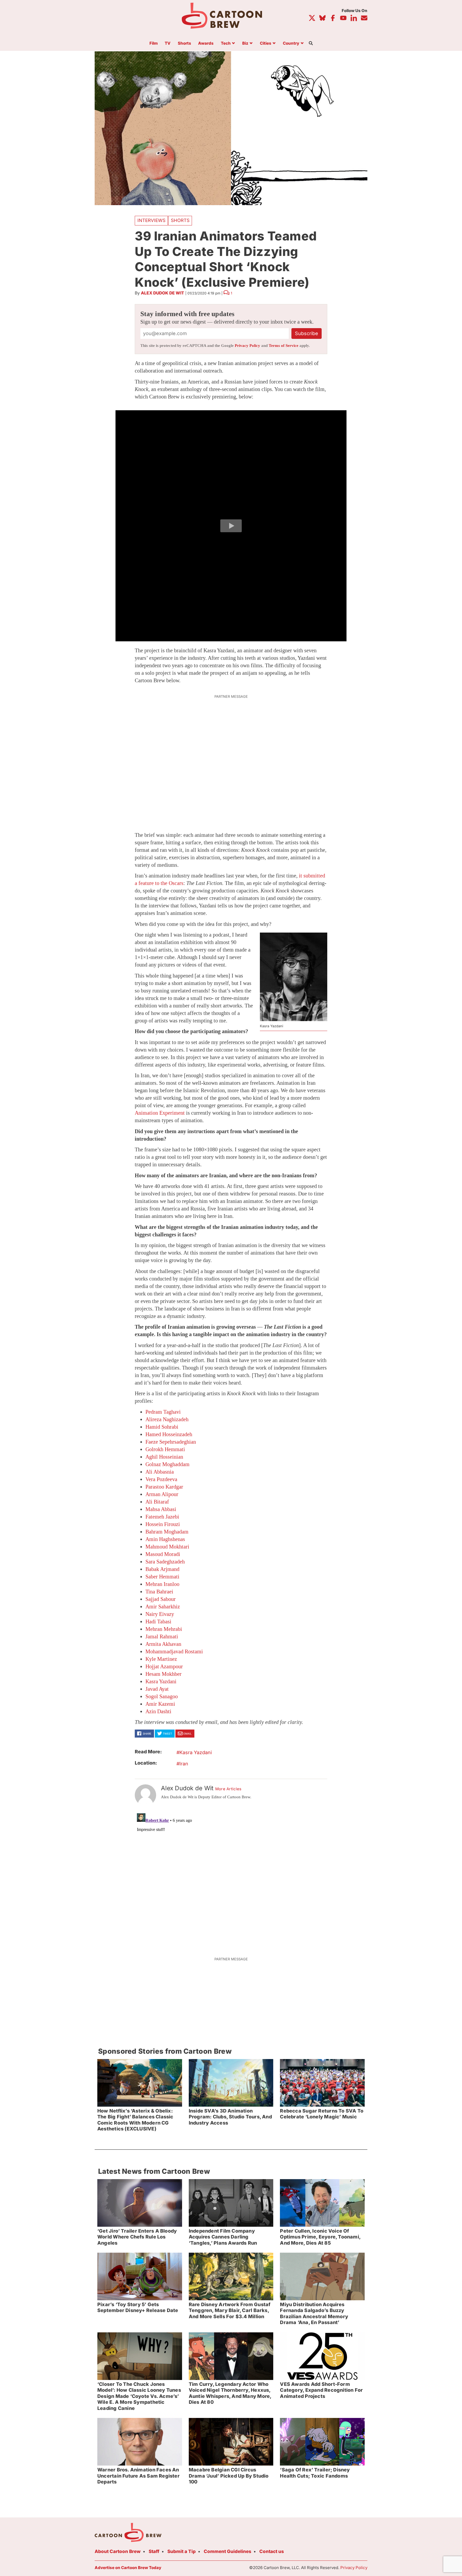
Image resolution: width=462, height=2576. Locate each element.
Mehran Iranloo (162, 1584)
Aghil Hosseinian (164, 1457)
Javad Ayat (157, 1689)
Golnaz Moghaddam (168, 1464)
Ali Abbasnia (160, 1472)
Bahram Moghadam (167, 1532)
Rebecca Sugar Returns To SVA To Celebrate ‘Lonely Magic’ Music (322, 2114)
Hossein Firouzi (163, 1524)
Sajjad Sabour (161, 1599)
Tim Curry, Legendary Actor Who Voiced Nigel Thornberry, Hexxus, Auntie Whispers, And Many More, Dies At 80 (230, 2393)
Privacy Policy (247, 346)
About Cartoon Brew (118, 2551)
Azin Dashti (158, 1711)
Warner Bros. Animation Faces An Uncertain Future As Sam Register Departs (138, 2476)
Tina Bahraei (159, 1592)
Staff (154, 2551)
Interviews (151, 220)
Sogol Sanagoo (162, 1696)
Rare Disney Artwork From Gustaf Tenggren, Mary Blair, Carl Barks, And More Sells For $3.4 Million (230, 2310)
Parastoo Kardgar (164, 1487)
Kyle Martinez (161, 1659)
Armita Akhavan (163, 1644)
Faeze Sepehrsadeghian (171, 1442)
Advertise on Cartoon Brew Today (128, 2568)
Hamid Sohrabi (162, 1427)
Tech (226, 43)
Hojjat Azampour (164, 1666)
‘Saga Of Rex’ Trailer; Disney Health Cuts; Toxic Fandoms (315, 2473)
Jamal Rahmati (162, 1636)
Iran (184, 1764)
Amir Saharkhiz (163, 1607)
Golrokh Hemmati (165, 1449)
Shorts (184, 43)
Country (291, 43)
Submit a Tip (182, 2551)
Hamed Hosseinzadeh (169, 1434)
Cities (266, 43)
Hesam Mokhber (163, 1674)
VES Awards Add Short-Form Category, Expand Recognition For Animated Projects (321, 2390)
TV (168, 43)
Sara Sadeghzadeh (165, 1562)
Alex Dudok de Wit (163, 293)
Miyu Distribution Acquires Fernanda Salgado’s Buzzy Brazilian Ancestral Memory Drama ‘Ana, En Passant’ (314, 2314)
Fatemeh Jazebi (162, 1517)
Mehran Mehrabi (164, 1629)
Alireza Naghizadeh (167, 1419)
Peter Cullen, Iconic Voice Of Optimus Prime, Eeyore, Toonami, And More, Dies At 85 (320, 2237)
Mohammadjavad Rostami (174, 1651)
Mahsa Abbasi (161, 1509)
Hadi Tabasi (158, 1621)
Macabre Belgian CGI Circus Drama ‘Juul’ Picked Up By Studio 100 (229, 2476)
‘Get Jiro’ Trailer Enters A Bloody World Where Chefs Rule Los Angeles (137, 2237)
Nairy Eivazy (160, 1614)
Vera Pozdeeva (161, 1479)
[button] (231, 526)
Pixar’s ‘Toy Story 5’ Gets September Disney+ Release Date (138, 2307)
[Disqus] (231, 1878)
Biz (245, 43)
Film (154, 43)
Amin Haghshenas (165, 1539)
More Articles (228, 1789)
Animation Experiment (160, 1113)
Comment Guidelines (228, 2551)
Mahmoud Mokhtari (167, 1547)
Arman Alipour (162, 1494)
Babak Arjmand (162, 1569)
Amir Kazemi (160, 1704)
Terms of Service (284, 346)
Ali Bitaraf (157, 1502)
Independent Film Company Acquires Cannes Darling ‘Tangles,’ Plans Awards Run (223, 2237)
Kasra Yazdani (161, 1681)
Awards (206, 43)
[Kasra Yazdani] (294, 977)
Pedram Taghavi (163, 1412)
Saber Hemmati (162, 1577)
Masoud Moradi (163, 1554)
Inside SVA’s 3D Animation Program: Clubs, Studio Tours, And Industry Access (230, 2117)
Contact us (272, 2551)
